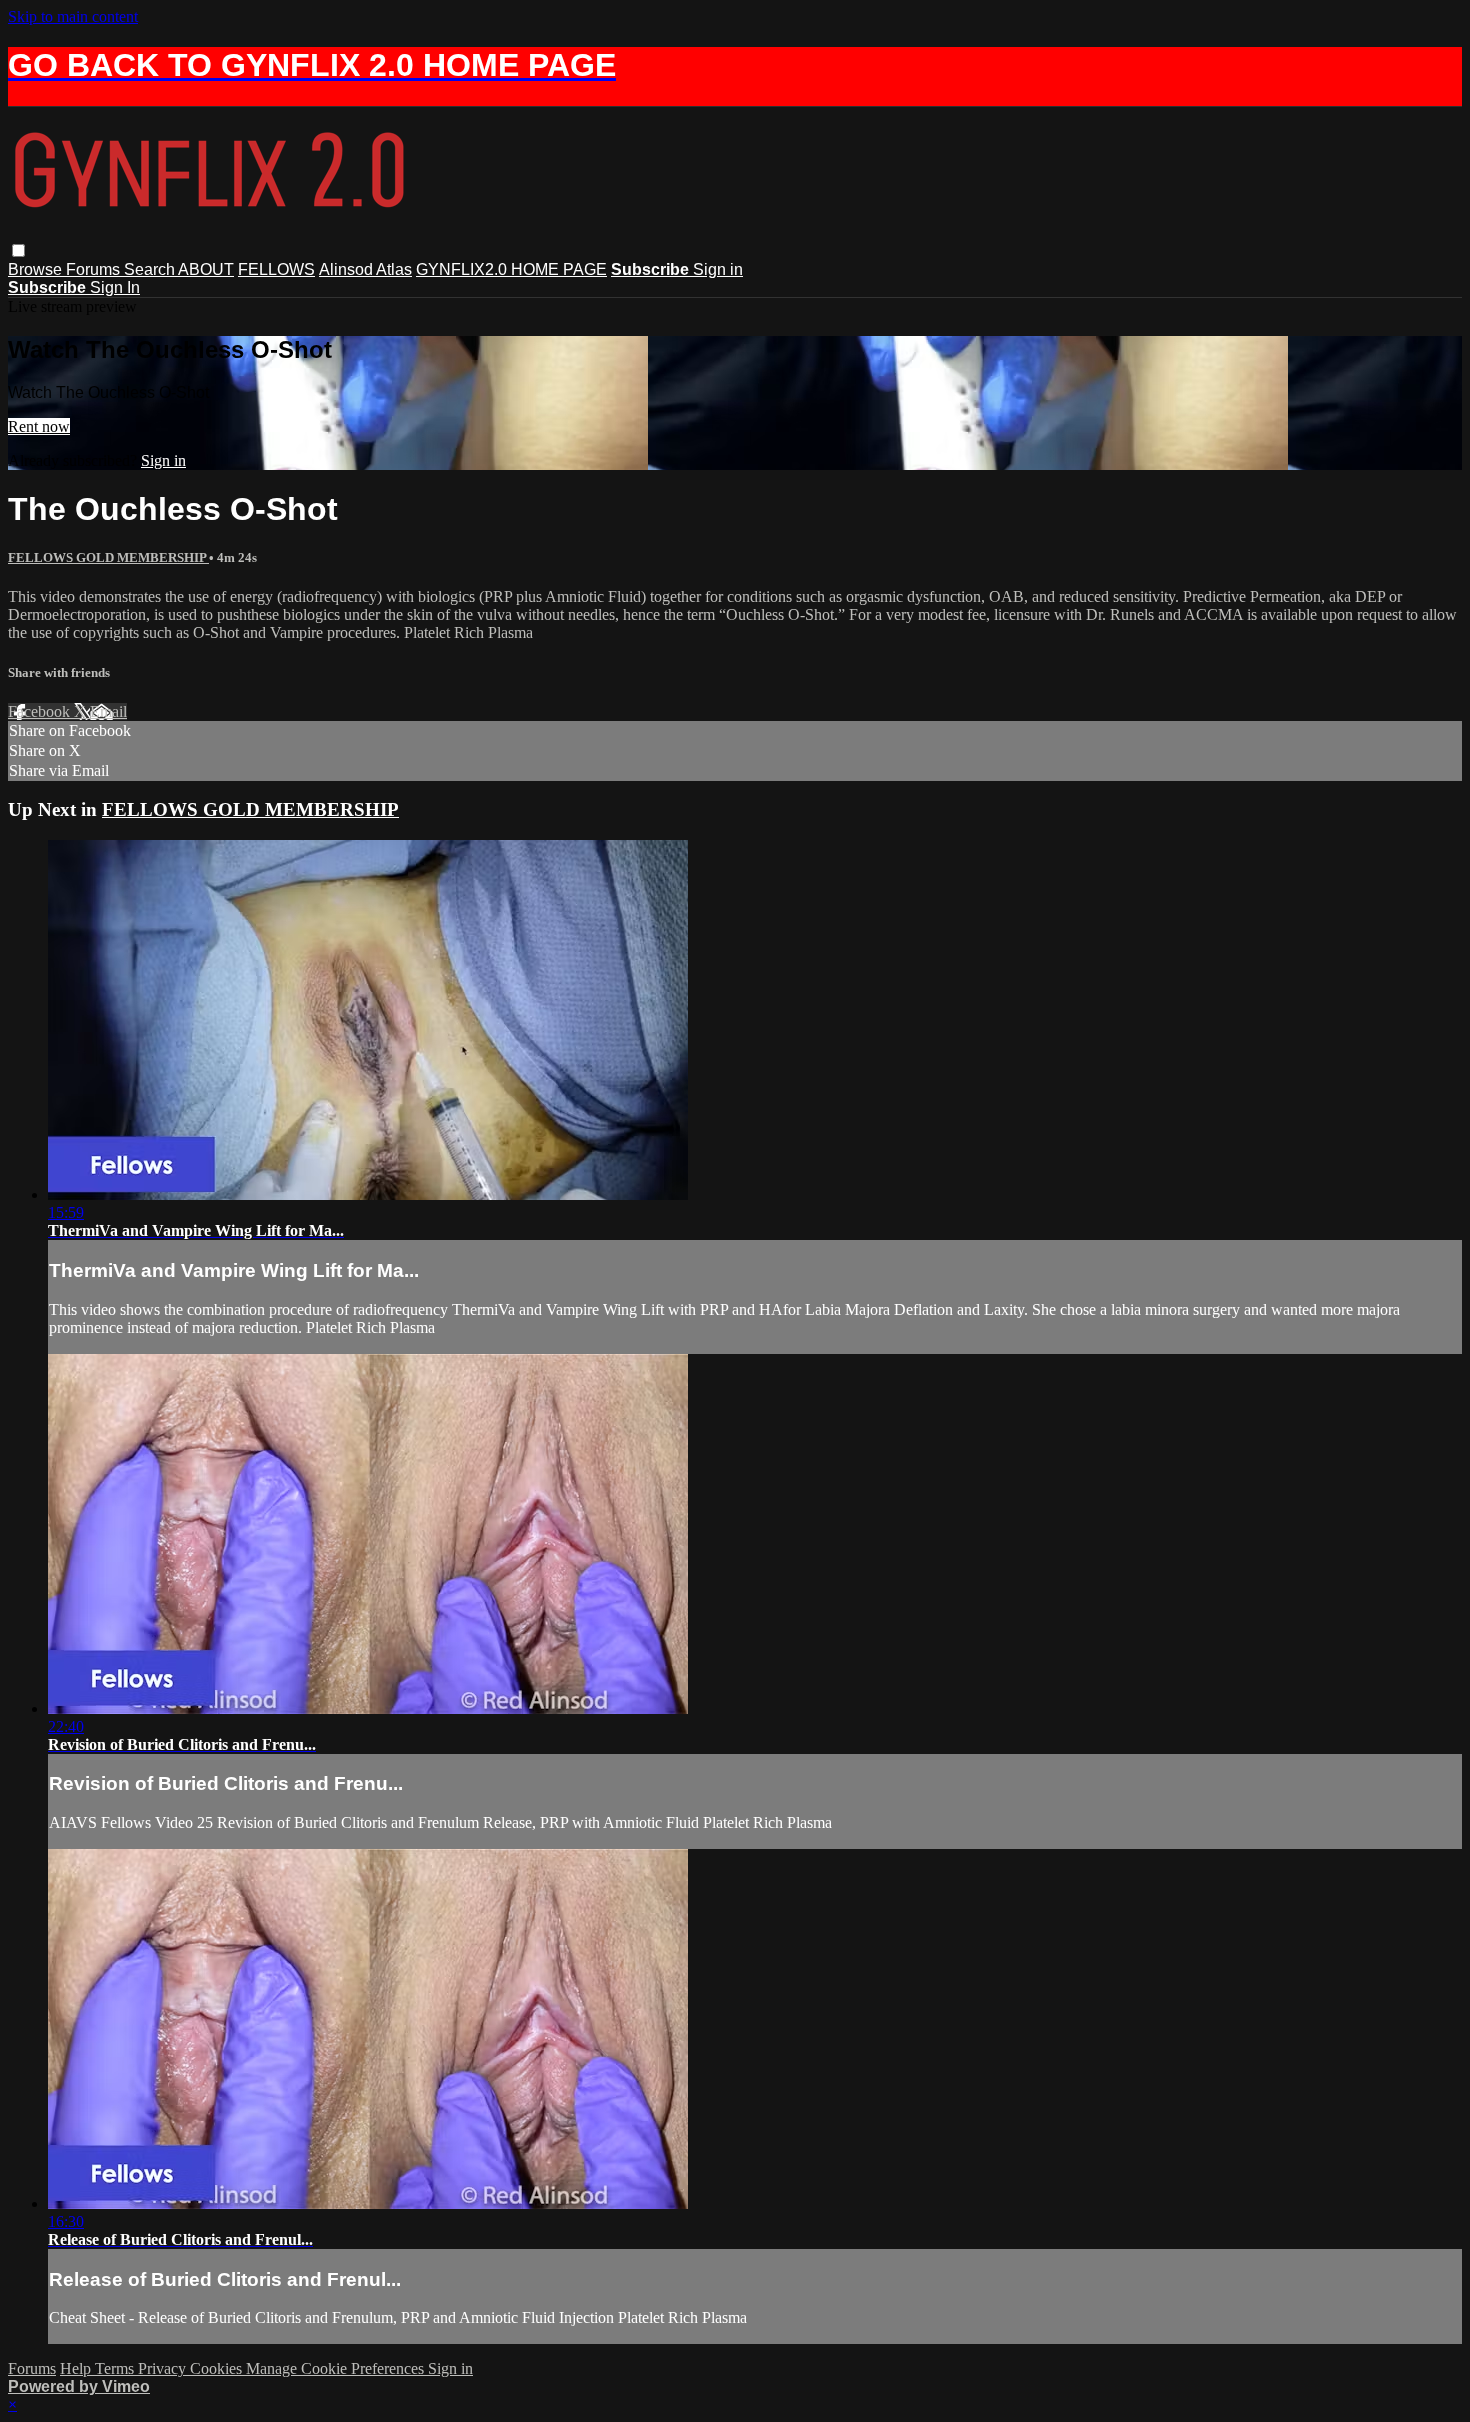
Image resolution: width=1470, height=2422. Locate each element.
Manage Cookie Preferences (337, 2368)
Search (151, 269)
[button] (18, 250)
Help (77, 2368)
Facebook (41, 711)
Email (108, 711)
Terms (116, 2368)
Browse (37, 269)
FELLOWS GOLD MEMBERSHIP (108, 557)
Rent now (39, 426)
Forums (95, 269)
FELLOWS (276, 269)
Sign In (115, 287)
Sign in (718, 269)
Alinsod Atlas (365, 269)
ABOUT (206, 269)
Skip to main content (73, 16)
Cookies (218, 2368)
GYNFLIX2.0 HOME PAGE (511, 269)
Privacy (164, 2368)
